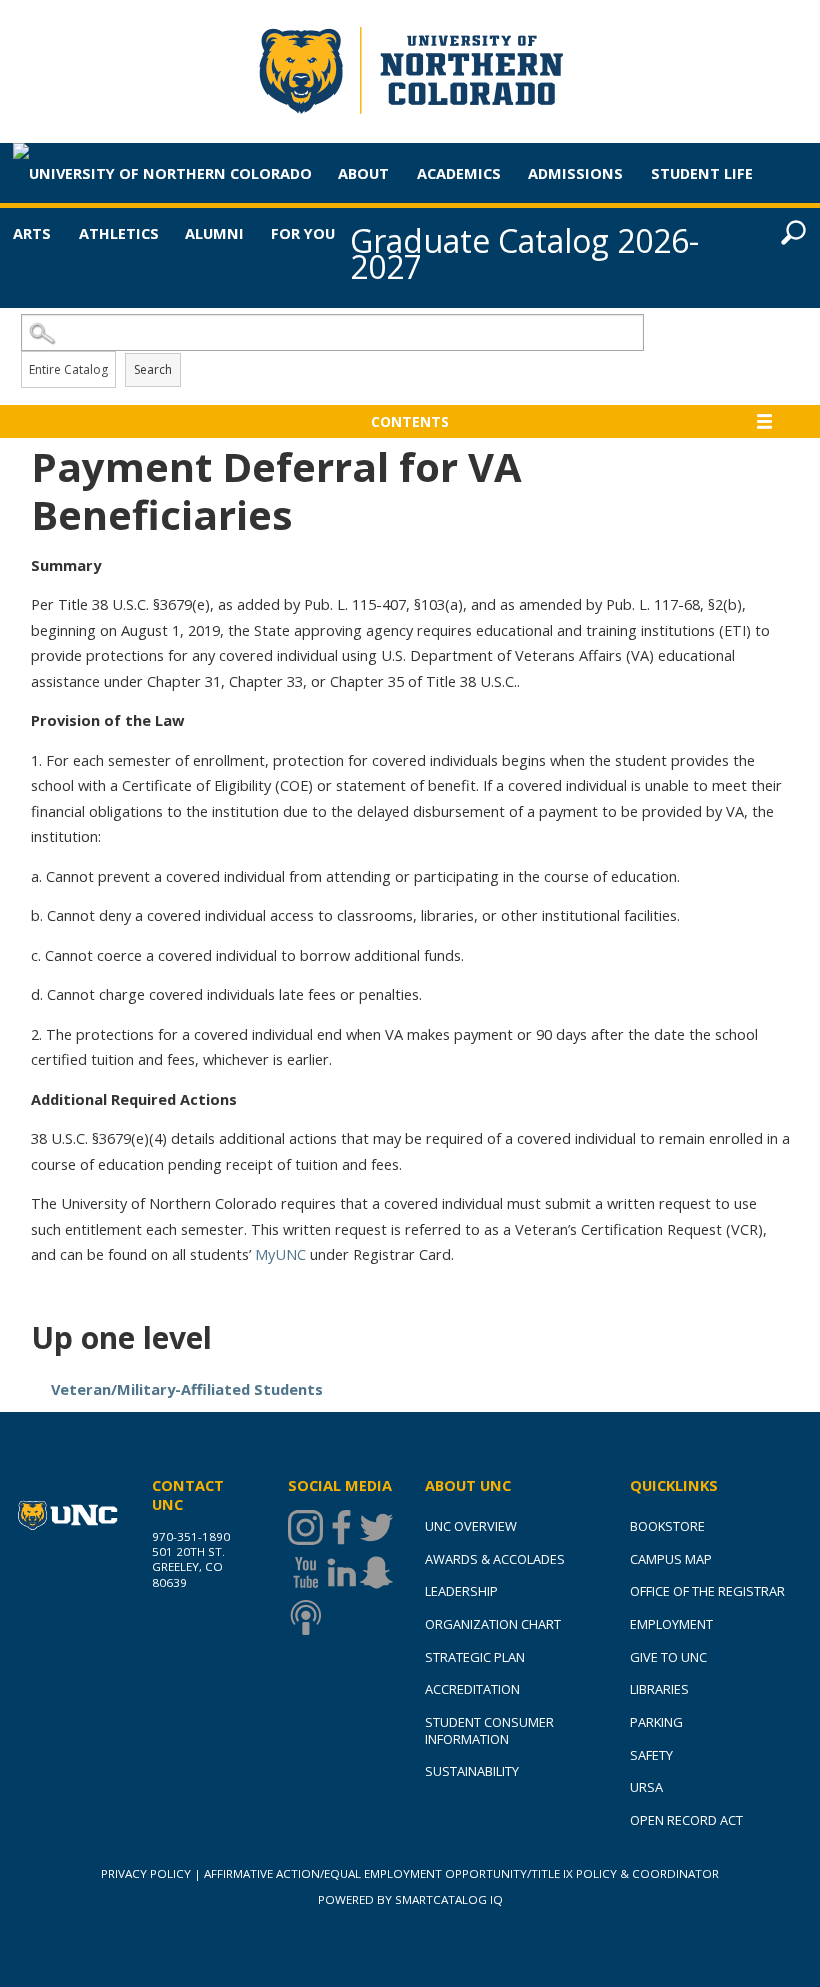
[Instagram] (305, 1527)
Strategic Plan (475, 1657)
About (363, 173)
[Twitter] (376, 1527)
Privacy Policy (146, 1873)
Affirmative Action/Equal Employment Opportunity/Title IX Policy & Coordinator (461, 1873)
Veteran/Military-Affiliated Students (187, 1389)
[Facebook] (341, 1527)
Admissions (575, 173)
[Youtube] (305, 1572)
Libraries (659, 1689)
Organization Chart (493, 1624)
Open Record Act (686, 1820)
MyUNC (280, 1254)
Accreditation (472, 1689)
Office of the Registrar (707, 1591)
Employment (671, 1624)
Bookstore (667, 1526)
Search (153, 369)
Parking (656, 1722)
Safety (651, 1755)
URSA (646, 1787)
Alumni (214, 233)
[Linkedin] (341, 1572)
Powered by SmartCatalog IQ (410, 1899)
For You (303, 233)
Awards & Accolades (495, 1559)
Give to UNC (668, 1657)
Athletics (119, 233)
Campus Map (671, 1559)
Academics (459, 173)
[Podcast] (305, 1617)
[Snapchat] (376, 1572)
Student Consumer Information (489, 1730)
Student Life (702, 173)
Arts (32, 233)
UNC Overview (471, 1526)
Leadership (461, 1591)
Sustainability (472, 1771)
